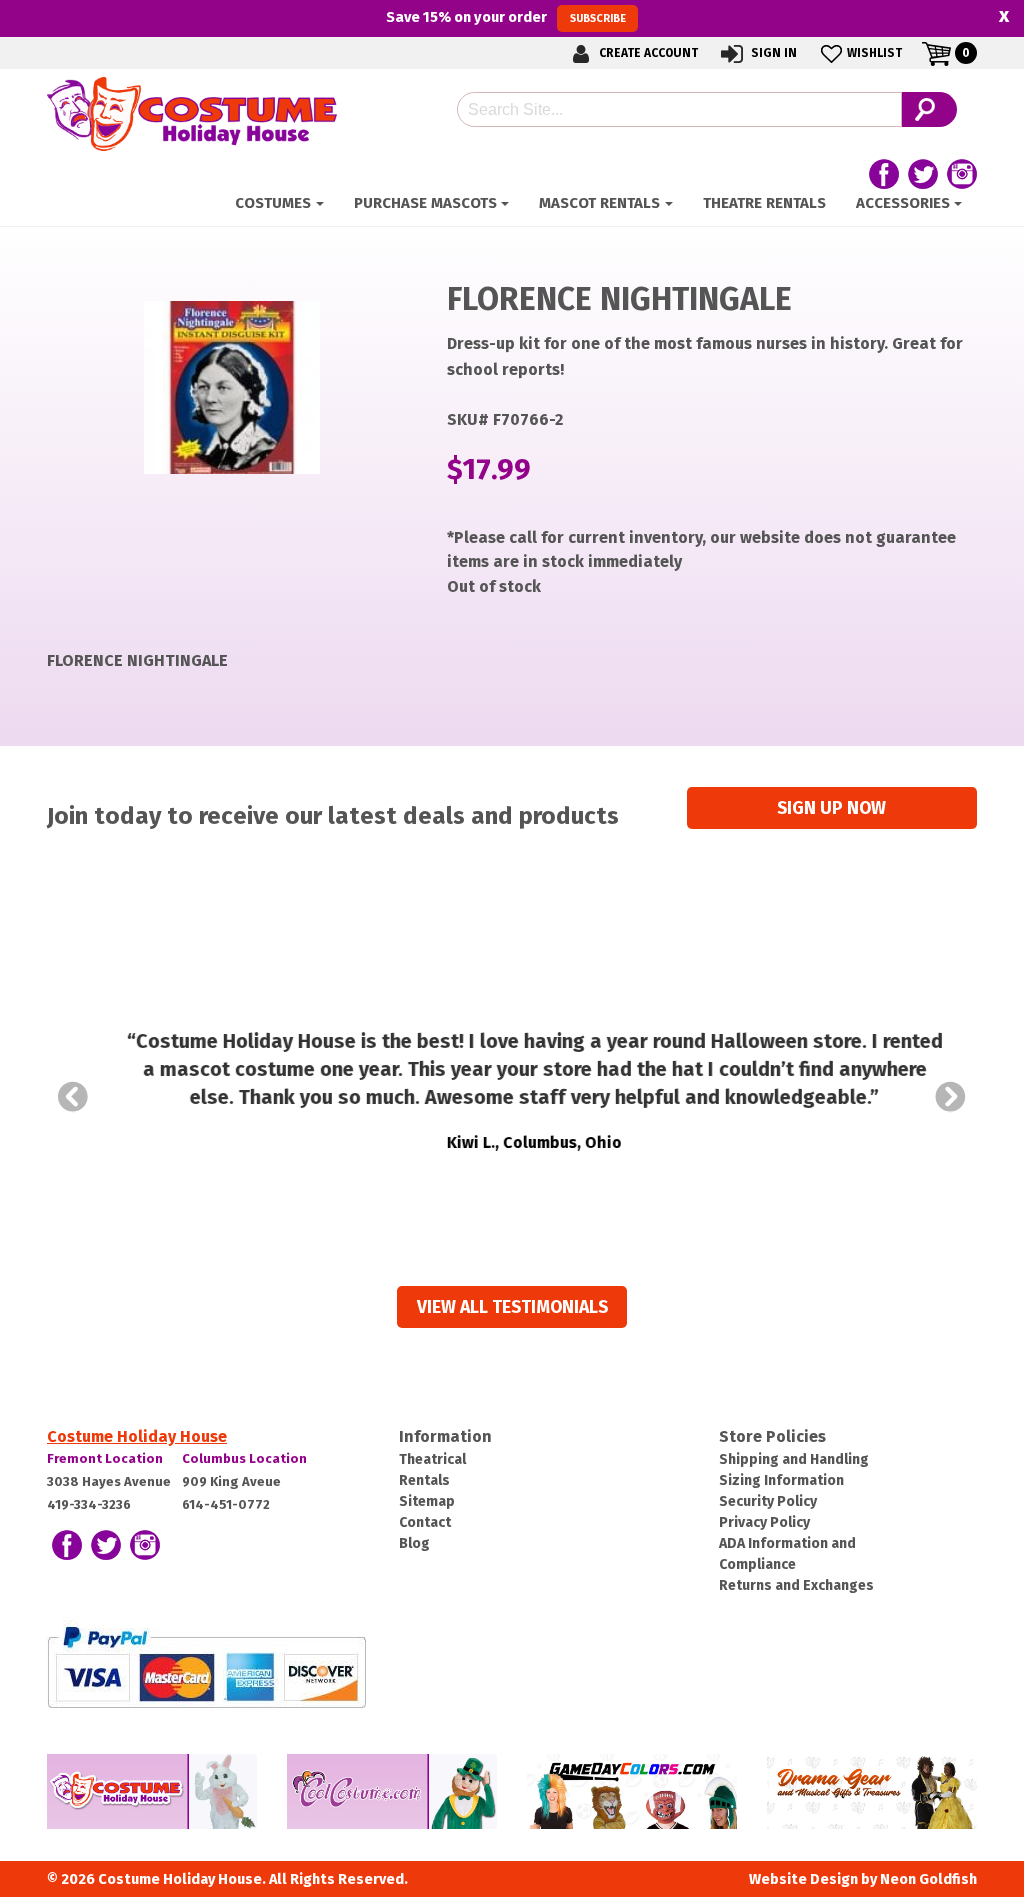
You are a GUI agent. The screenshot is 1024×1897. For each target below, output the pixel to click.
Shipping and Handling (794, 1459)
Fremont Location (105, 1458)
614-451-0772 (226, 1504)
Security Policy (768, 1501)
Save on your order (505, 17)
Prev (73, 1097)
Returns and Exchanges (796, 1585)
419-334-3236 (89, 1504)
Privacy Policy (764, 1522)
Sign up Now (831, 808)
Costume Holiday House (137, 1436)
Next (951, 1097)
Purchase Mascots (425, 203)
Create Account (647, 53)
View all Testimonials (512, 1307)
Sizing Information (781, 1480)
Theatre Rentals (764, 203)
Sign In (772, 53)
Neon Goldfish (928, 1879)
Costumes (273, 203)
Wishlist (874, 53)
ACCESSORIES (903, 203)
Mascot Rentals (599, 203)
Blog (414, 1543)
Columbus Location (244, 1458)
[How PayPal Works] (206, 1665)
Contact (425, 1522)
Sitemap (427, 1501)
